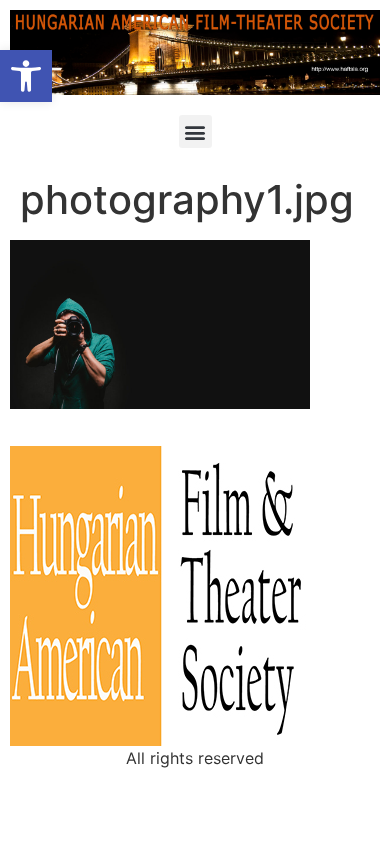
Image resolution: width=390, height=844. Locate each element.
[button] (26, 76)
